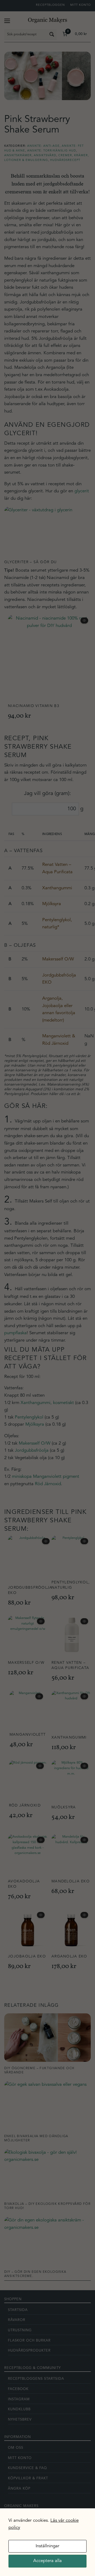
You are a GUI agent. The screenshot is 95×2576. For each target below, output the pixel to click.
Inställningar (47, 2546)
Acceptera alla (47, 2561)
